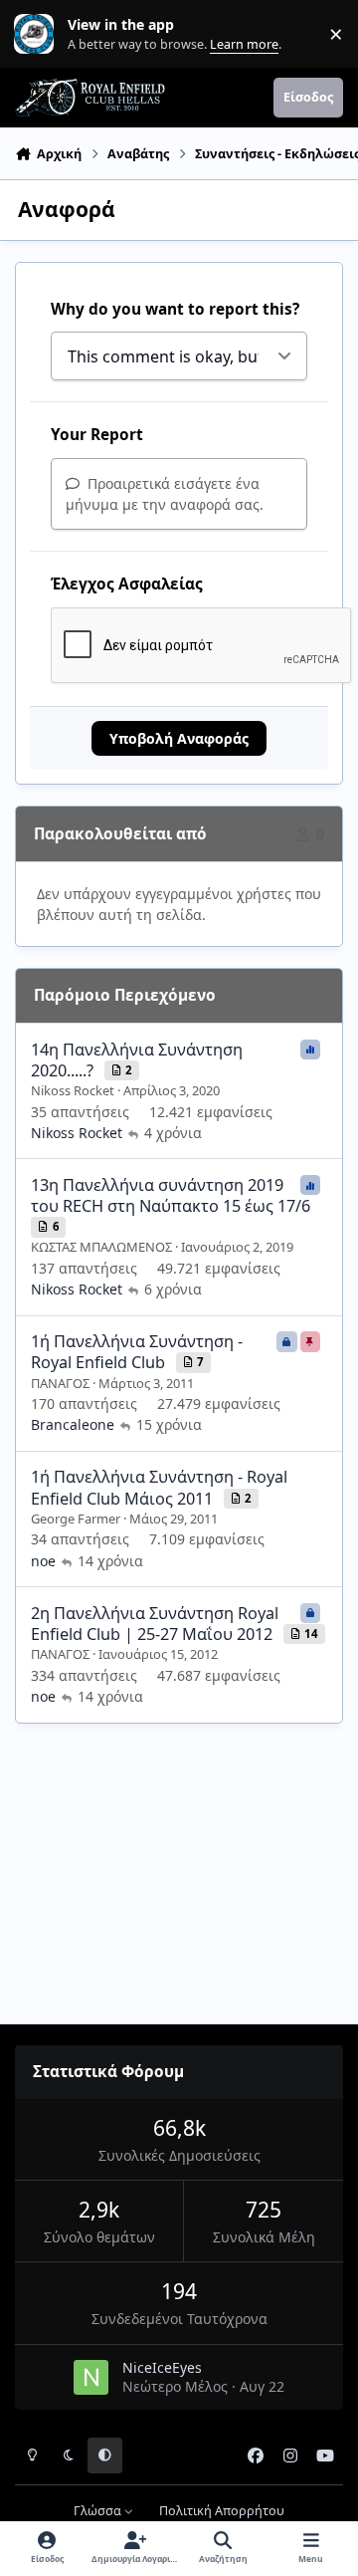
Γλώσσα (99, 2511)
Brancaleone (73, 1424)
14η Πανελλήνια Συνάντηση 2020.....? (137, 1060)
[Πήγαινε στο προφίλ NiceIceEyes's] (91, 2377)
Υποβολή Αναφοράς (179, 738)
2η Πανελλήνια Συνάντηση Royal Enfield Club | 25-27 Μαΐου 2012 (155, 1624)
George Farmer (76, 1519)
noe (43, 1561)
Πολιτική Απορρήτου (222, 2511)
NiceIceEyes (162, 2367)
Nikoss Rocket (73, 1090)
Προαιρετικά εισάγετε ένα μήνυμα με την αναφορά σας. (165, 494)
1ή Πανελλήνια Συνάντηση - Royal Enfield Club (137, 1352)
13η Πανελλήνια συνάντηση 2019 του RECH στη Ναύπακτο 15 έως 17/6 (171, 1195)
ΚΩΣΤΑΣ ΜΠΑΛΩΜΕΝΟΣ (101, 1247)
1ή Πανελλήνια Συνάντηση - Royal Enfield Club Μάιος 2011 (159, 1487)
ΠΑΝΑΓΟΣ (60, 1383)
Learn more (38, 34)
